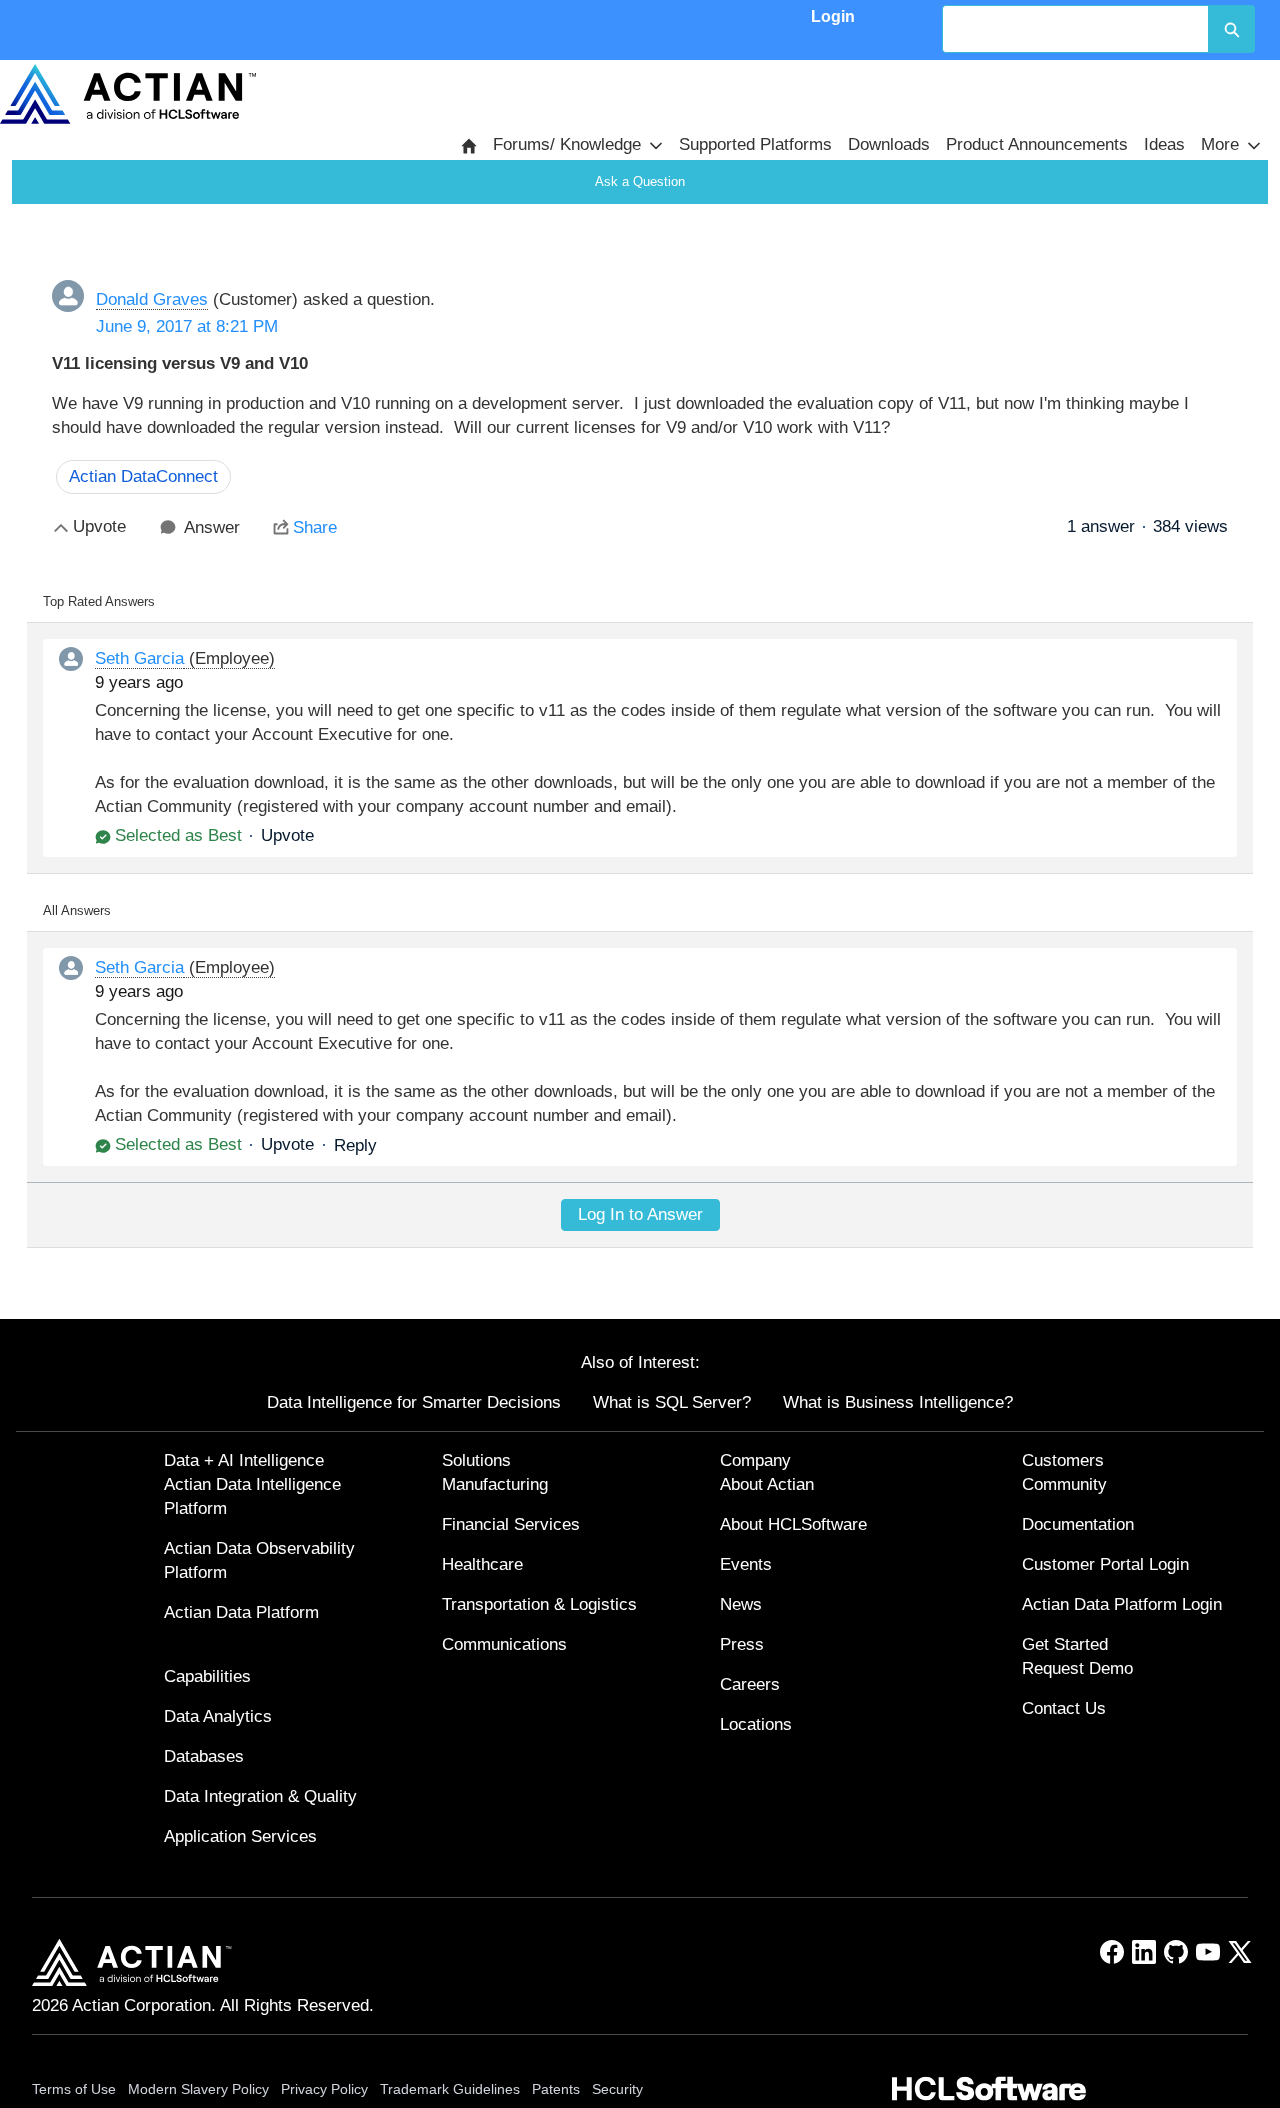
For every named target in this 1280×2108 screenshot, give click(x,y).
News (741, 1604)
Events (746, 1564)
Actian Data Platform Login (1122, 1604)
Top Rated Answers (99, 601)
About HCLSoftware (793, 1524)
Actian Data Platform (241, 1612)
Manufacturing (495, 1484)
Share (315, 527)
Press (742, 1644)
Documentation (1078, 1524)
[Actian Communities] (128, 94)
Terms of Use (74, 2089)
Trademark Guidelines (450, 2089)
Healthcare (482, 1564)
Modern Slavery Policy (198, 2089)
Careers (750, 1684)
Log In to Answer (640, 1214)
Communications (504, 1644)
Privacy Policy (324, 2089)
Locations (756, 1724)
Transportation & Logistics (539, 1604)
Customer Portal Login (1105, 1564)
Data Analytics (218, 1716)
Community (1064, 1484)
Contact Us (1064, 1708)
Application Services (240, 1836)
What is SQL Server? (672, 1402)
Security (617, 2089)
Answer (212, 527)
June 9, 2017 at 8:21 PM (187, 326)
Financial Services (511, 1524)
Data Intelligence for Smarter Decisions (414, 1402)
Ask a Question (640, 181)
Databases (204, 1756)
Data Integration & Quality (260, 1796)
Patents (556, 2089)
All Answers (77, 910)
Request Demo (1077, 1668)
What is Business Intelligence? (898, 1402)
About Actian (767, 1484)
